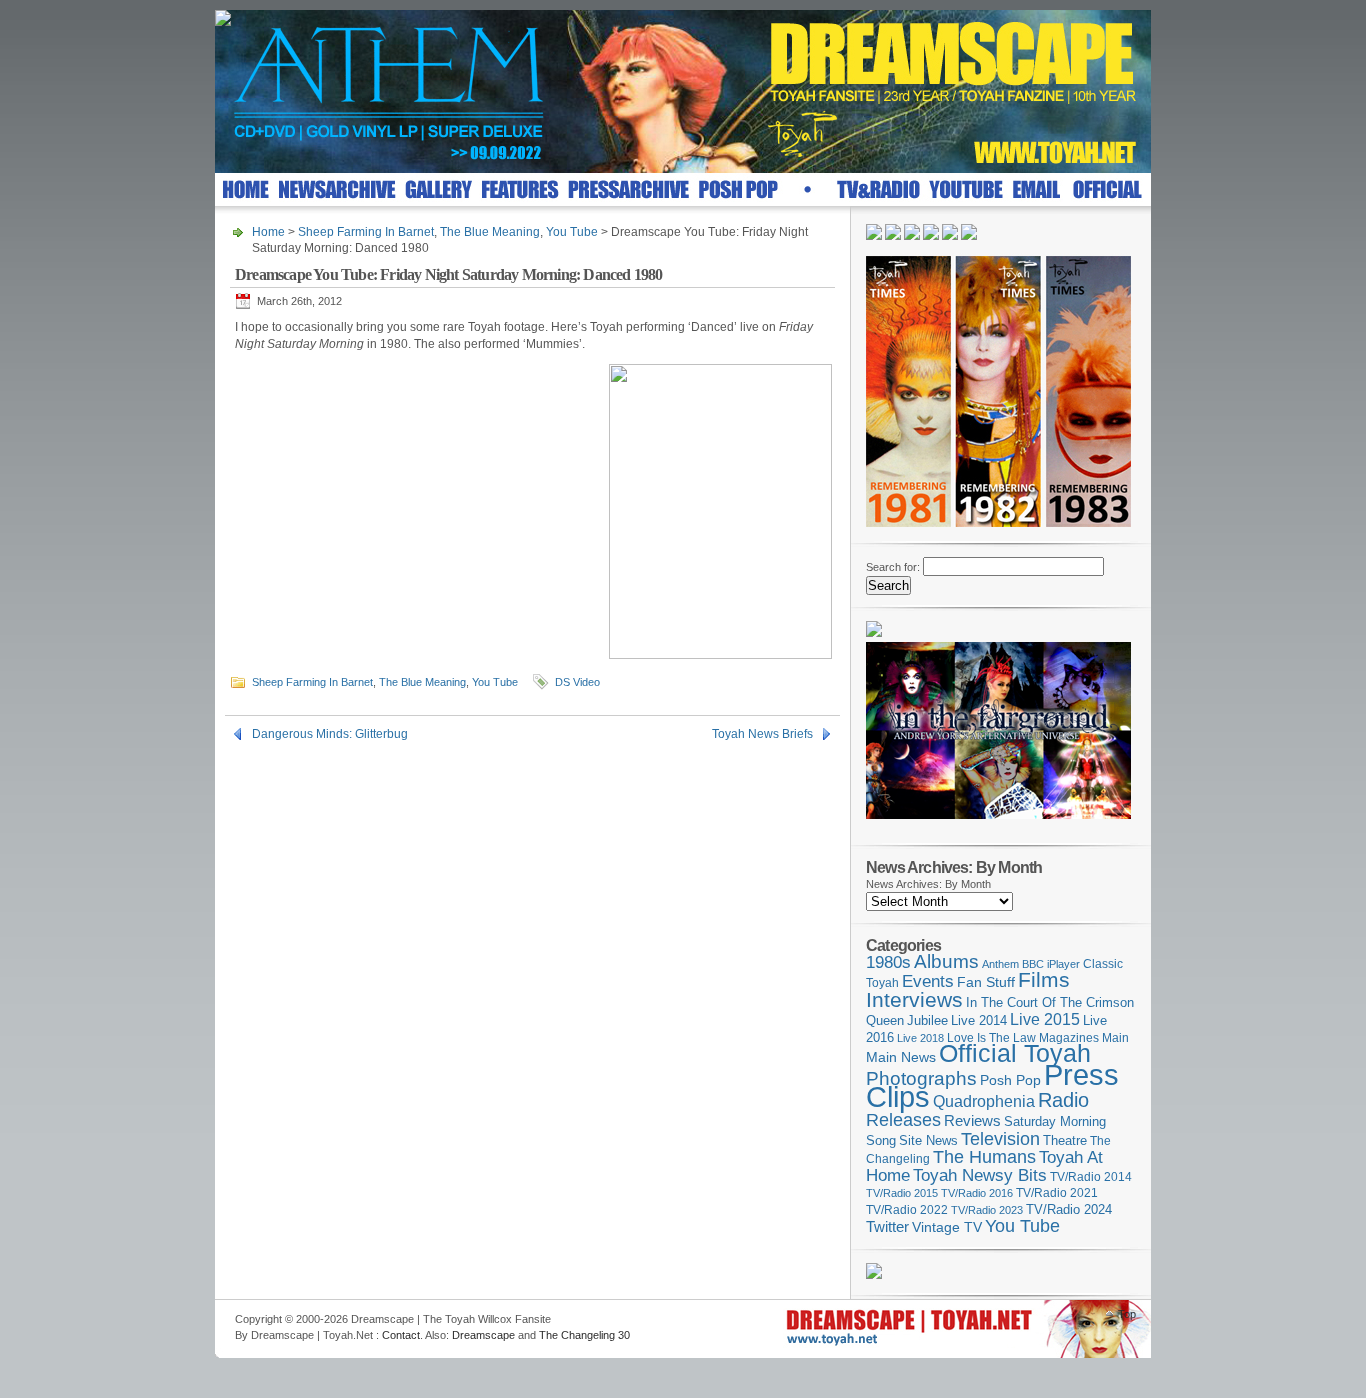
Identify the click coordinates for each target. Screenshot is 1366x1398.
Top (1127, 1314)
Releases (903, 1119)
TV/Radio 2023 (987, 1210)
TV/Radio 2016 (977, 1193)
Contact (401, 1335)
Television (1000, 1138)
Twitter (887, 1226)
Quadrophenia (984, 1101)
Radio (1063, 1100)
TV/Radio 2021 (1057, 1193)
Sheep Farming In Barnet (366, 232)
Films (1044, 979)
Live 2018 (920, 1038)
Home (268, 232)
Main (1115, 1038)
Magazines (1069, 1038)
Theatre (1065, 1140)
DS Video (577, 682)
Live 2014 (979, 1020)
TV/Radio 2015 (902, 1193)
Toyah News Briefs (762, 734)
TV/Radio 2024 (1069, 1210)
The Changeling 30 (584, 1335)
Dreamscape (483, 1335)
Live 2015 (1045, 1019)
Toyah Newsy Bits (980, 1175)
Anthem (1000, 964)
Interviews (914, 999)
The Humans (984, 1157)
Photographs (921, 1078)
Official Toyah (1015, 1053)
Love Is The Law (991, 1038)
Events (928, 981)
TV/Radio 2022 (907, 1210)
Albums (946, 961)
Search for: (893, 567)
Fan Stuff (986, 982)
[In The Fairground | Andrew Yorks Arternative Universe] (998, 825)
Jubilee (927, 1020)
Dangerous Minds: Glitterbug (330, 734)
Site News (928, 1141)
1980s (888, 962)
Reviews (972, 1120)
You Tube (572, 232)
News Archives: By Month (928, 884)
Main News (901, 1057)
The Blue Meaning (490, 232)
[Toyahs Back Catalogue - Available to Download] (874, 1275)
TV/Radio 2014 (1091, 1177)
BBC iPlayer (1051, 964)
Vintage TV (947, 1227)
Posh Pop (1010, 1080)
